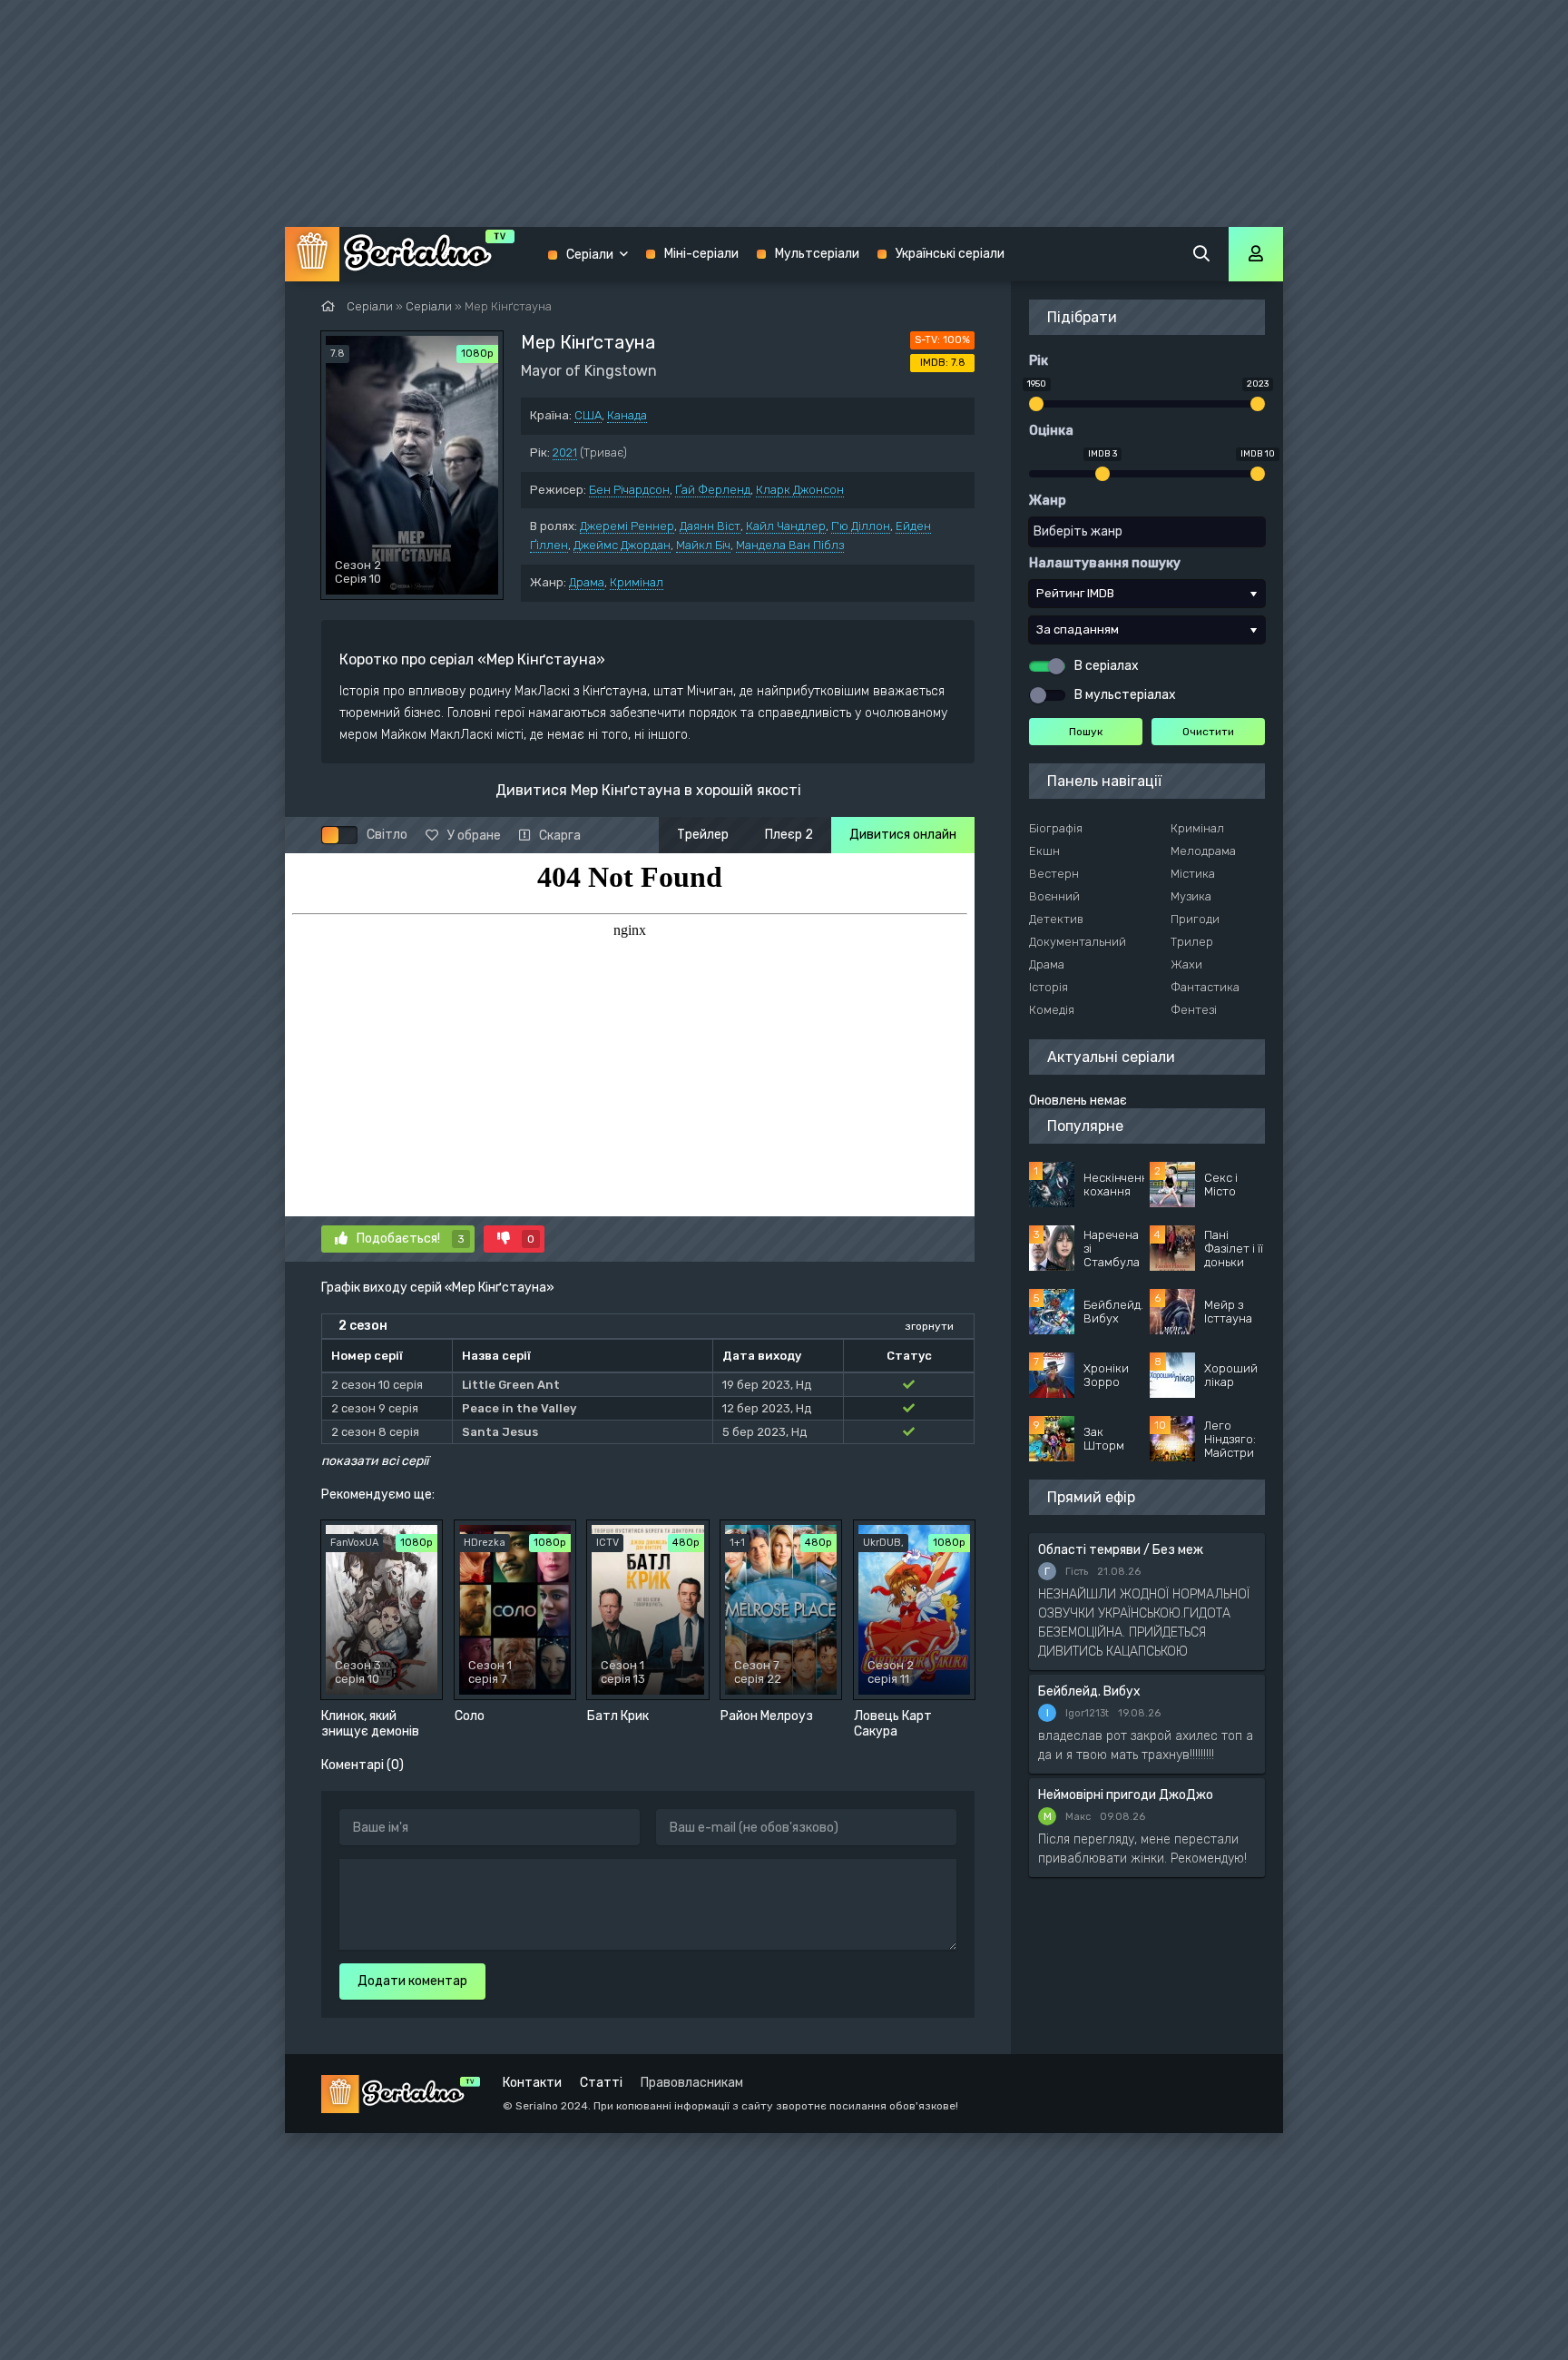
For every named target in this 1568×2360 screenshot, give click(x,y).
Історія (1049, 987)
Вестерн (1054, 874)
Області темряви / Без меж (1121, 1550)
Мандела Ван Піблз (790, 545)
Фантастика (1205, 987)
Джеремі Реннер (627, 526)
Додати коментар (412, 1981)
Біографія (1056, 828)
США (588, 415)
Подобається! (411, 1239)
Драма (587, 582)
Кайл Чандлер (786, 526)
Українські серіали (950, 254)
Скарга (560, 836)
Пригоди (1195, 919)
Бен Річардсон (629, 490)
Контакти (532, 2083)
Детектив (1056, 919)
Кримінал (637, 582)
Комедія (1052, 1010)
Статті (601, 2083)
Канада (627, 415)
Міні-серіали (701, 254)
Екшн (1044, 851)
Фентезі (1194, 1010)
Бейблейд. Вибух (1089, 1691)
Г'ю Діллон (861, 526)
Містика (1193, 874)
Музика (1191, 896)
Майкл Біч (703, 545)
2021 (565, 452)
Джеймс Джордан (622, 545)
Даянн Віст (710, 526)
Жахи (1186, 964)
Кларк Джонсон (800, 490)
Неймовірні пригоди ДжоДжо (1126, 1795)
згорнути (929, 1326)
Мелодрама (1203, 851)
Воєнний (1054, 896)
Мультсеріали (817, 254)
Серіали (590, 255)
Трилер (1192, 942)
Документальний (1078, 942)
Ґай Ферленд (713, 490)
